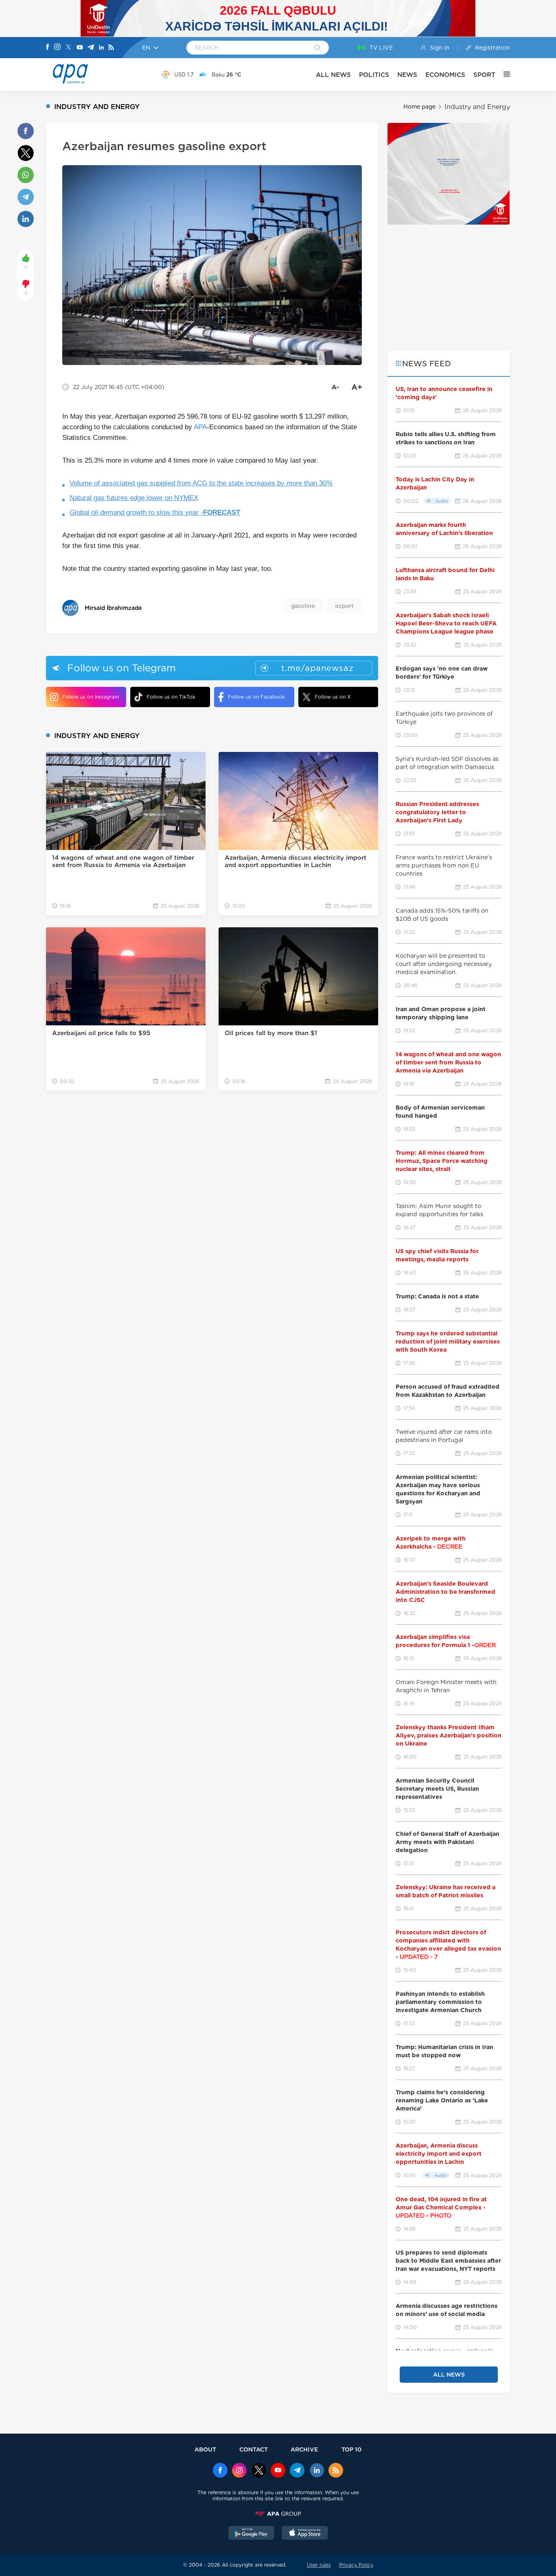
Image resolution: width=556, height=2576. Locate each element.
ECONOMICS (445, 75)
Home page (419, 107)
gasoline (303, 606)
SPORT (484, 75)
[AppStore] (305, 2534)
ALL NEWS (333, 75)
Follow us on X (333, 697)
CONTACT (254, 2449)
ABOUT (205, 2449)
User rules (319, 2565)
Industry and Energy (477, 107)
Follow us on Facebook (256, 697)
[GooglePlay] (252, 2534)
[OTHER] (503, 74)
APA (200, 427)
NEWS (407, 75)
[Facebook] (48, 48)
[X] (68, 48)
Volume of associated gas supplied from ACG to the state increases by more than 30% (201, 483)
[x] (259, 2471)
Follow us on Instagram (91, 697)
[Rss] (111, 48)
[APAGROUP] (278, 2514)
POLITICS (374, 75)
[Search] (318, 48)
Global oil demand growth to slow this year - (155, 512)
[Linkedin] (101, 48)
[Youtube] (80, 48)
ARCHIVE (304, 2449)
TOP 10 (351, 2449)
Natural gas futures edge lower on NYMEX (134, 498)
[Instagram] (57, 48)
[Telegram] (91, 48)
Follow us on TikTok (171, 697)
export (344, 606)
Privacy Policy (356, 2565)
